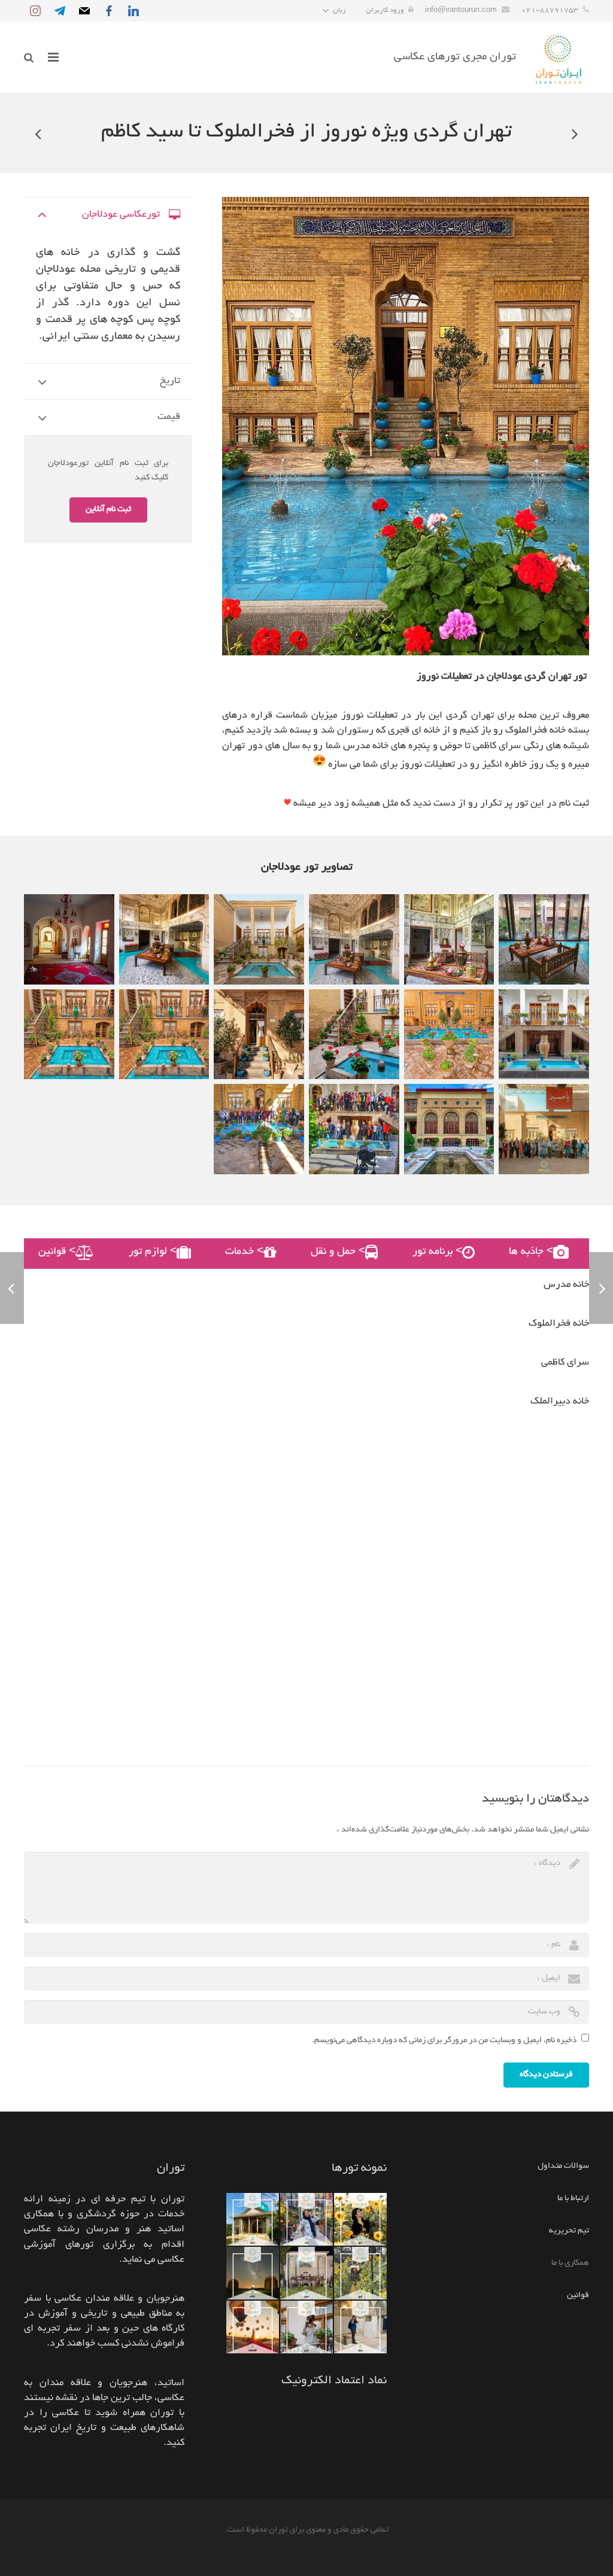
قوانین (578, 2296)
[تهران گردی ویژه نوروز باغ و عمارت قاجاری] (39, 133)
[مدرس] (164, 1035)
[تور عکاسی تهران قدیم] (544, 1035)
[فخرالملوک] (544, 939)
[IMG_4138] (259, 1035)
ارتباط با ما (573, 2199)
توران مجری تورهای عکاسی (455, 57)
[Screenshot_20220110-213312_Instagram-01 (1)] (354, 939)
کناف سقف (486, 2551)
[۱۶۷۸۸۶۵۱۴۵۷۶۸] (259, 1129)
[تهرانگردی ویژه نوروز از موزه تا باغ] (574, 133)
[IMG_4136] (354, 1035)
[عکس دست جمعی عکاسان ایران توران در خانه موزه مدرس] (544, 1129)
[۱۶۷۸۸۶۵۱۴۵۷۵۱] (354, 1129)
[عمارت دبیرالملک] (69, 939)
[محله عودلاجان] (259, 939)
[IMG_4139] (69, 1035)
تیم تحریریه (569, 2231)
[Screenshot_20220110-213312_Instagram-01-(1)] (164, 939)
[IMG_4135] (449, 1035)
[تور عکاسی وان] (306, 2219)
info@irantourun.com (461, 10)
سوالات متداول (563, 2166)
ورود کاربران (385, 10)
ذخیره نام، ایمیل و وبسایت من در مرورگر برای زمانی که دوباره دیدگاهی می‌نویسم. (444, 2041)
